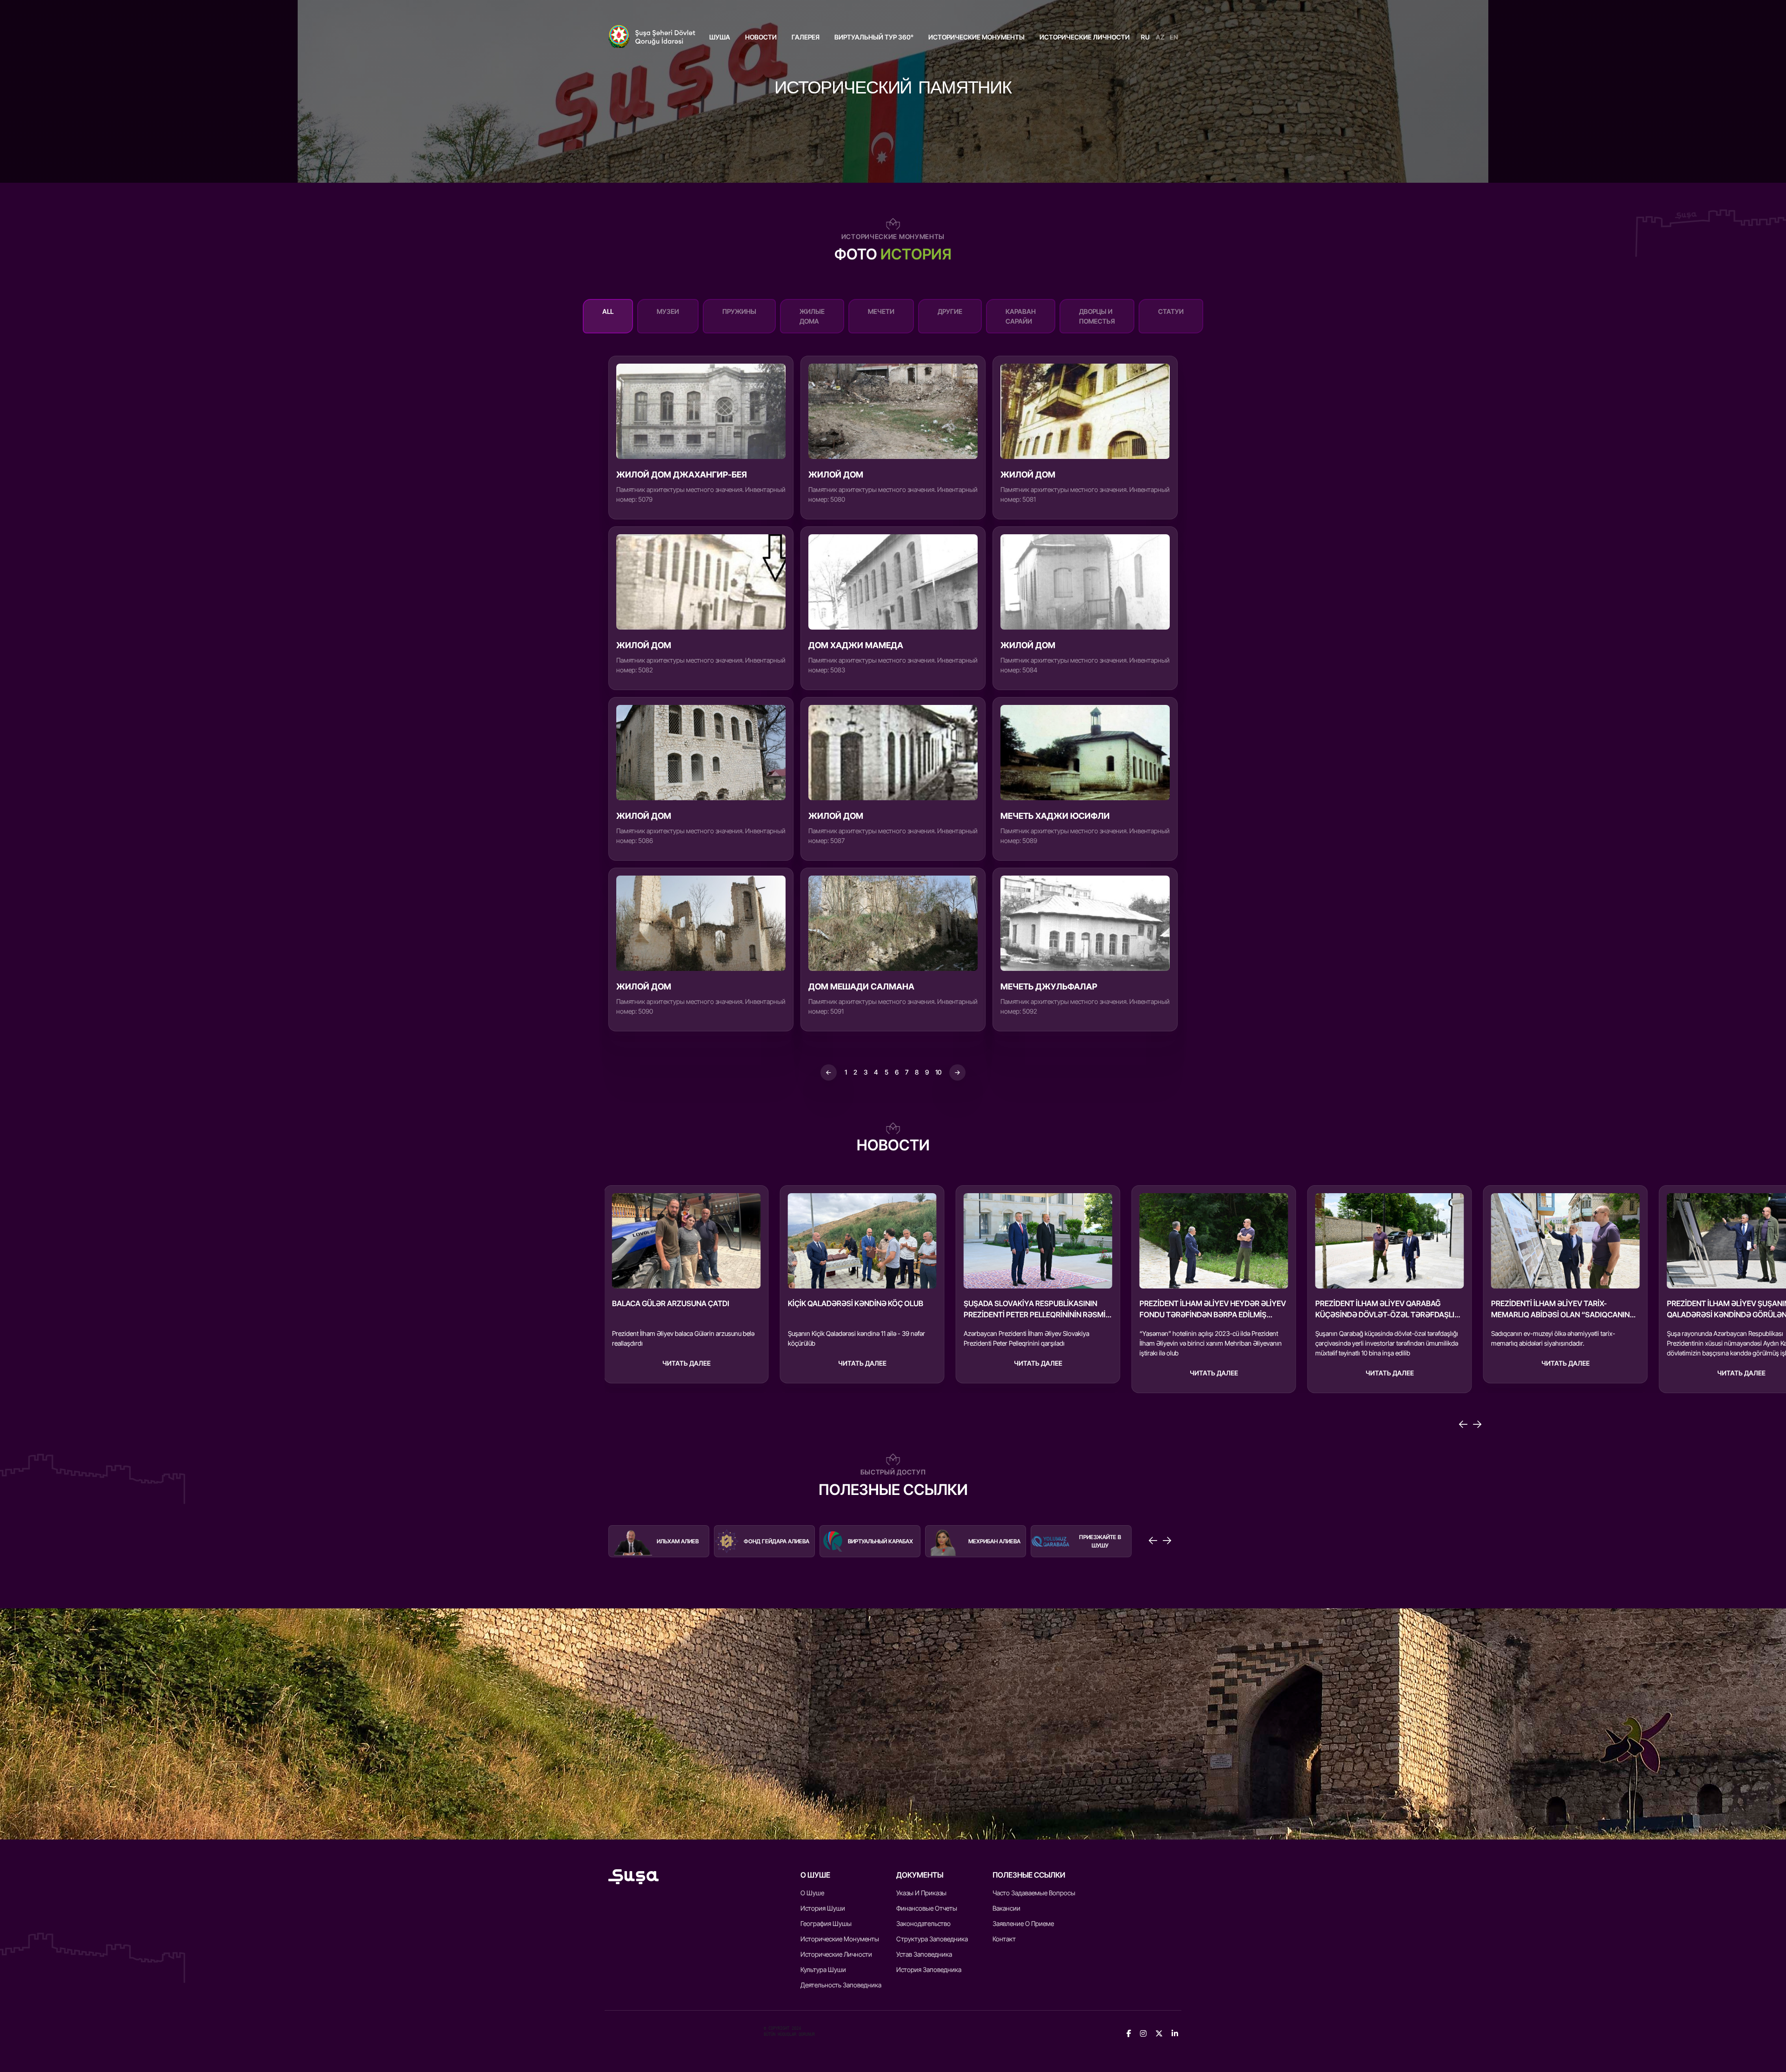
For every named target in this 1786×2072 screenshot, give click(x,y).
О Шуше (812, 1893)
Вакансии (1006, 1908)
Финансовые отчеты (927, 1908)
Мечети (881, 311)
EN (1174, 37)
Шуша (720, 37)
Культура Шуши (823, 1969)
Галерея (806, 37)
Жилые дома (812, 316)
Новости (761, 37)
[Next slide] (1477, 1424)
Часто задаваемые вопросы (1034, 1893)
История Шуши (823, 1908)
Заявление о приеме (1023, 1923)
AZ (1160, 37)
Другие (950, 311)
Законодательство (923, 1923)
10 (938, 1072)
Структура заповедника (932, 1939)
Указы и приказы (921, 1893)
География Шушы (826, 1923)
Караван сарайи (1021, 316)
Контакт (1004, 1939)
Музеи (668, 311)
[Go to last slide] (1463, 1424)
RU (1145, 37)
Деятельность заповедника (841, 1985)
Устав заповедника (924, 1954)
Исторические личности (1085, 37)
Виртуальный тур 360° (874, 37)
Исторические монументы (976, 37)
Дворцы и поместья (1097, 316)
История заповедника (929, 1969)
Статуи (1171, 311)
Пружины (739, 311)
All (608, 311)
